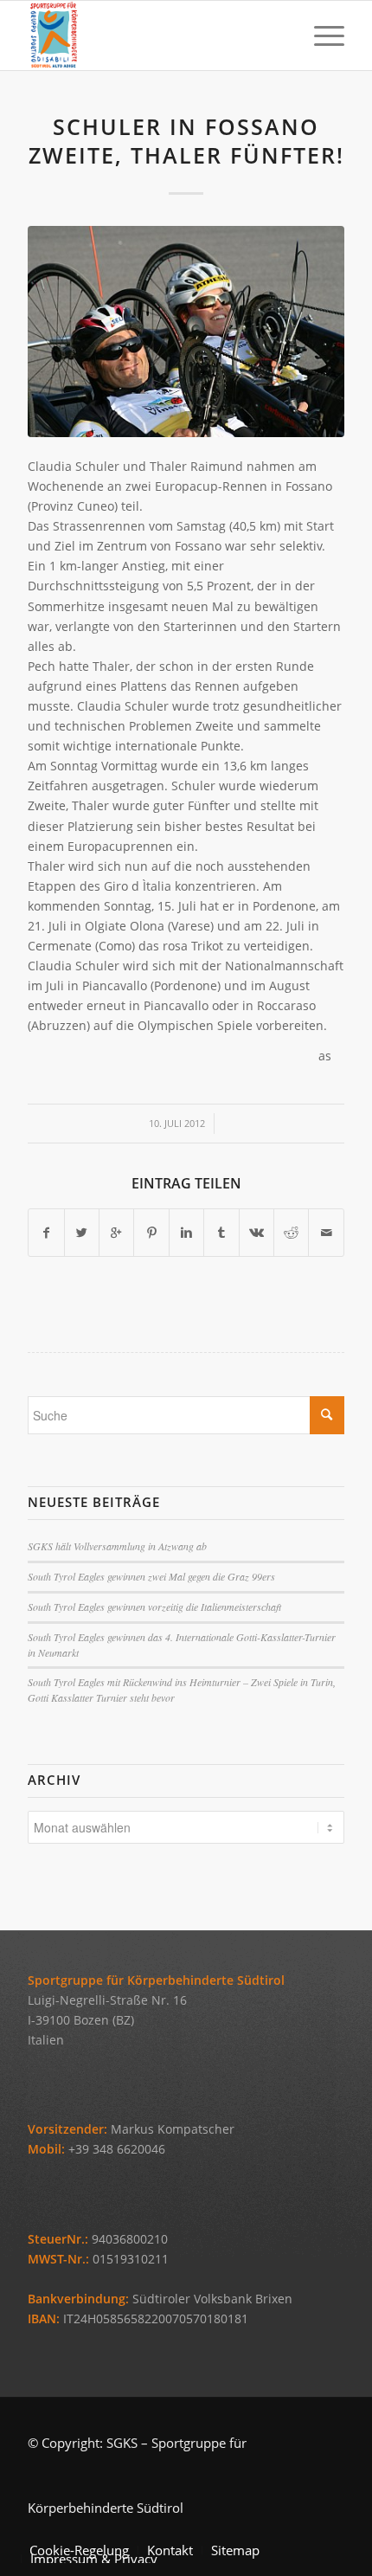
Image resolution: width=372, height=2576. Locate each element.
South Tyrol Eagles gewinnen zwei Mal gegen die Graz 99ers (151, 1576)
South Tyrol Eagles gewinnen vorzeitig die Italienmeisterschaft (154, 1607)
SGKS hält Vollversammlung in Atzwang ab (117, 1546)
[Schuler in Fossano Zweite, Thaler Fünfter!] (186, 332)
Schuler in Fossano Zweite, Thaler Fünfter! (186, 141)
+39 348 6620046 (117, 2149)
